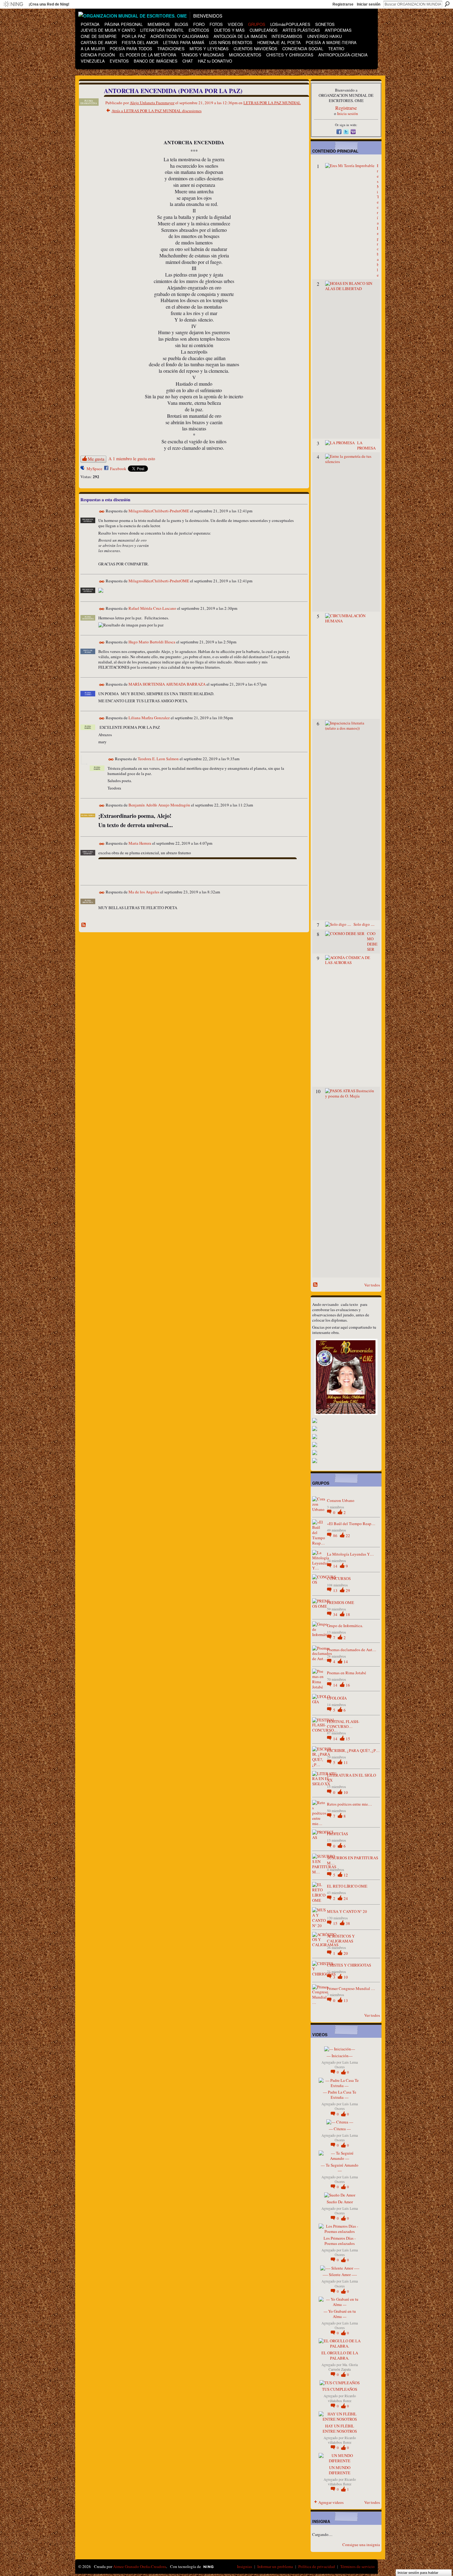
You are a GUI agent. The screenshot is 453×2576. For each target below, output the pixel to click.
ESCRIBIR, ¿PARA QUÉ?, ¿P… (353, 1750)
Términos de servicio (357, 2566)
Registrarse (343, 4)
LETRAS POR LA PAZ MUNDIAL (272, 103)
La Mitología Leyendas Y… (350, 1554)
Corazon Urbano (341, 1500)
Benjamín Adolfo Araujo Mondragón (159, 805)
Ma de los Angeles (144, 892)
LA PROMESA (366, 445)
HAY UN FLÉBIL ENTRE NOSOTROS (340, 2428)
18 (348, 1614)
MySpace (94, 469)
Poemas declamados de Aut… (352, 1650)
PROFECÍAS (337, 1834)
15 (348, 1739)
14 (336, 1566)
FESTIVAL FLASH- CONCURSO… (343, 1724)
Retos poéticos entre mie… (349, 1804)
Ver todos (372, 1285)
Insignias (245, 2566)
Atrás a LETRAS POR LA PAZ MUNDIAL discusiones (157, 111)
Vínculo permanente (102, 512)
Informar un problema (275, 2566)
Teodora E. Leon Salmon (158, 759)
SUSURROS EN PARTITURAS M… (353, 1860)
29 (348, 1590)
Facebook (118, 469)
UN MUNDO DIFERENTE (340, 2470)
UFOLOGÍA (337, 1698)
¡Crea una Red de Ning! (49, 4)
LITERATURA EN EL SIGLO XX (351, 1778)
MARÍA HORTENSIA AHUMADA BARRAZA (167, 684)
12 (346, 1875)
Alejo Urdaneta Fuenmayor (152, 103)
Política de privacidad (317, 2566)
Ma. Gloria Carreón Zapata (343, 2367)
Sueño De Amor (340, 2202)
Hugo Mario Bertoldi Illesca (152, 642)
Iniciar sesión (369, 4)
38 (348, 1923)
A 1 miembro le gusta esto (132, 459)
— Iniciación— (340, 2056)
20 (346, 1953)
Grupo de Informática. (345, 1626)
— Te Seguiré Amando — (340, 2168)
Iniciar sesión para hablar (418, 2573)
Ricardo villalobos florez (342, 2398)
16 (348, 1685)
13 (336, 1590)
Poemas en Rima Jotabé (347, 1673)
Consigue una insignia (361, 2545)
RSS (84, 925)
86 (336, 1536)
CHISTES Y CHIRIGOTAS (349, 1965)
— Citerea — (340, 2129)
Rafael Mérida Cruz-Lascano (152, 608)
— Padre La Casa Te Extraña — (340, 2095)
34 (336, 1614)
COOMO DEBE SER (372, 941)
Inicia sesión (348, 113)
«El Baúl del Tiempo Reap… (351, 1524)
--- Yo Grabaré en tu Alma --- (340, 2314)
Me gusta (96, 459)
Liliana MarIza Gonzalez (149, 718)
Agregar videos (331, 2502)
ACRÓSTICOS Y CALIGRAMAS (341, 1939)
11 (346, 1762)
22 (348, 1536)
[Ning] (13, 4)
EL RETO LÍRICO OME (347, 1886)
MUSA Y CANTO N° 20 (347, 1911)
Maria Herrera (140, 843)
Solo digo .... (364, 924)
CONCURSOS (339, 1578)
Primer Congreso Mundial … (351, 1988)
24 (346, 1898)
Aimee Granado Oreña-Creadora (140, 2566)
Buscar (447, 4)
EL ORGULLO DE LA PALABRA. (340, 2355)
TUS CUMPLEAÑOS (340, 2389)
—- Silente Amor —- (340, 2275)
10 (346, 1792)
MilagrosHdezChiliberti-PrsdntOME (159, 511)
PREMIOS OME (341, 1602)
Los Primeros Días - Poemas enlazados (340, 2241)
